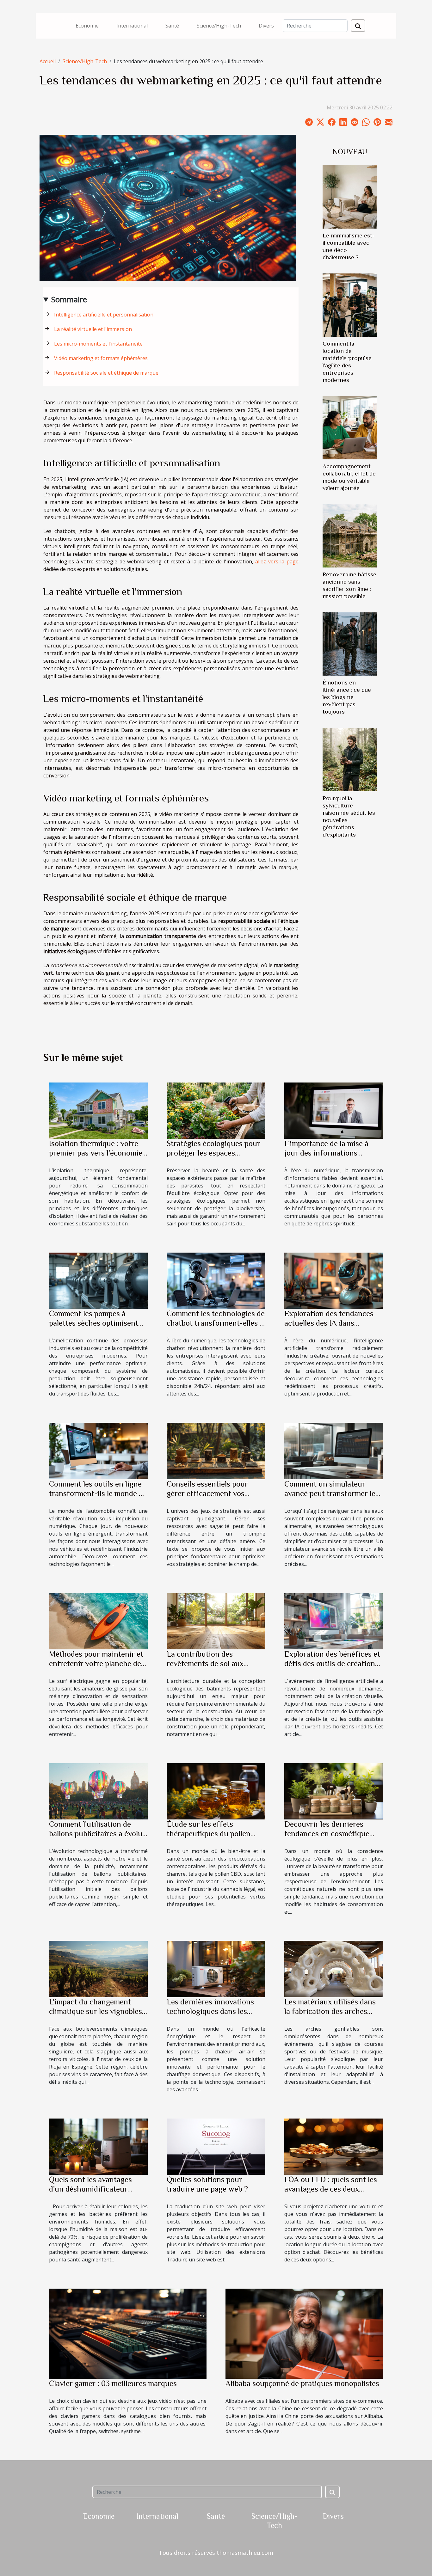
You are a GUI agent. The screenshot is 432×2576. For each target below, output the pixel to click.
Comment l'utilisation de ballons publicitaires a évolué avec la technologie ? (98, 1834)
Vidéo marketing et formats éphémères (101, 358)
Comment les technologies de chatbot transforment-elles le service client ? (216, 1323)
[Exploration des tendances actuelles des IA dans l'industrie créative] (334, 1280)
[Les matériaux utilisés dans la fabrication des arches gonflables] (334, 1969)
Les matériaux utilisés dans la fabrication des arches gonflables (330, 2011)
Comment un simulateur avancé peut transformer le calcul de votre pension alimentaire (330, 1498)
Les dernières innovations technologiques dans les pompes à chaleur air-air (210, 2011)
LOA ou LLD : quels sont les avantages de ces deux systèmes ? (331, 2189)
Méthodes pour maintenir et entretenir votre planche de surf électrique (96, 1663)
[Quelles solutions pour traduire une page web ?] (216, 2146)
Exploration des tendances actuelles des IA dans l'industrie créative (329, 1323)
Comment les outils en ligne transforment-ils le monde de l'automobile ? (98, 1493)
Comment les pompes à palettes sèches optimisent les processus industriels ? (94, 1323)
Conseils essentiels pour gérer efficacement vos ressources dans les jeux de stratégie (212, 1498)
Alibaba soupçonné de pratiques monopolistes (302, 2383)
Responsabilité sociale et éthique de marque (106, 373)
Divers (266, 26)
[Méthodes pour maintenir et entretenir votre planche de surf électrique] (98, 1621)
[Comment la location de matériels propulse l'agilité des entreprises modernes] (350, 304)
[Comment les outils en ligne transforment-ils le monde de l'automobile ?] (98, 1451)
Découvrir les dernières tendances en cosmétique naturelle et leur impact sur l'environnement (330, 1838)
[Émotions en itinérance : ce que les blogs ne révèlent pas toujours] (350, 644)
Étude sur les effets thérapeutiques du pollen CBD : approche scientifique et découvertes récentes (214, 1838)
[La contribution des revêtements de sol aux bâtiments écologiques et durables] (216, 1621)
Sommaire (69, 299)
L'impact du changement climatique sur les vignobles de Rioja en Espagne (96, 2011)
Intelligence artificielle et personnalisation (104, 315)
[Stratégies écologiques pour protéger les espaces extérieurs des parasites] (216, 1110)
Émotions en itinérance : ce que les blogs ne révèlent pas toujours (347, 697)
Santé (172, 26)
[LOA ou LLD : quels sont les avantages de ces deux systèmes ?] (334, 2146)
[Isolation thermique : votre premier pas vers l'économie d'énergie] (98, 1110)
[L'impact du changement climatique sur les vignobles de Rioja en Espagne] (98, 1969)
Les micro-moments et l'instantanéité (98, 344)
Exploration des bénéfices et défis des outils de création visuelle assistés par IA (332, 1663)
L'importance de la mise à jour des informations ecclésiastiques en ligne (326, 1153)
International (132, 26)
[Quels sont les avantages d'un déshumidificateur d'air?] (98, 2146)
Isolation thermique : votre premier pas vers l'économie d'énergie (96, 1153)
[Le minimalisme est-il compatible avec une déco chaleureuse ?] (350, 196)
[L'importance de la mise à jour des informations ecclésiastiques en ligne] (334, 1110)
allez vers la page (277, 561)
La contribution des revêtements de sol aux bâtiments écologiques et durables (209, 1668)
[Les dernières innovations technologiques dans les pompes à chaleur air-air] (216, 1969)
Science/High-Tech (219, 26)
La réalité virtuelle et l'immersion (93, 329)
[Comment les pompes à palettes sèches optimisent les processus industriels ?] (98, 1280)
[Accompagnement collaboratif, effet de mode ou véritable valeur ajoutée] (350, 427)
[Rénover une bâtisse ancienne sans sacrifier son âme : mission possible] (350, 536)
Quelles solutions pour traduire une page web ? (207, 2184)
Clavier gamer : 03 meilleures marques (113, 2383)
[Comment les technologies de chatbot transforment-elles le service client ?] (216, 1280)
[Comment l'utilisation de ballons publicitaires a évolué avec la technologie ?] (98, 1791)
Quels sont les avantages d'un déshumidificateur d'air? (90, 2189)
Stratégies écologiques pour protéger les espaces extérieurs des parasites (213, 1153)
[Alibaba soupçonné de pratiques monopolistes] (304, 2333)
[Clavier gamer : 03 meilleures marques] (128, 2333)
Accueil (48, 61)
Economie (87, 26)
